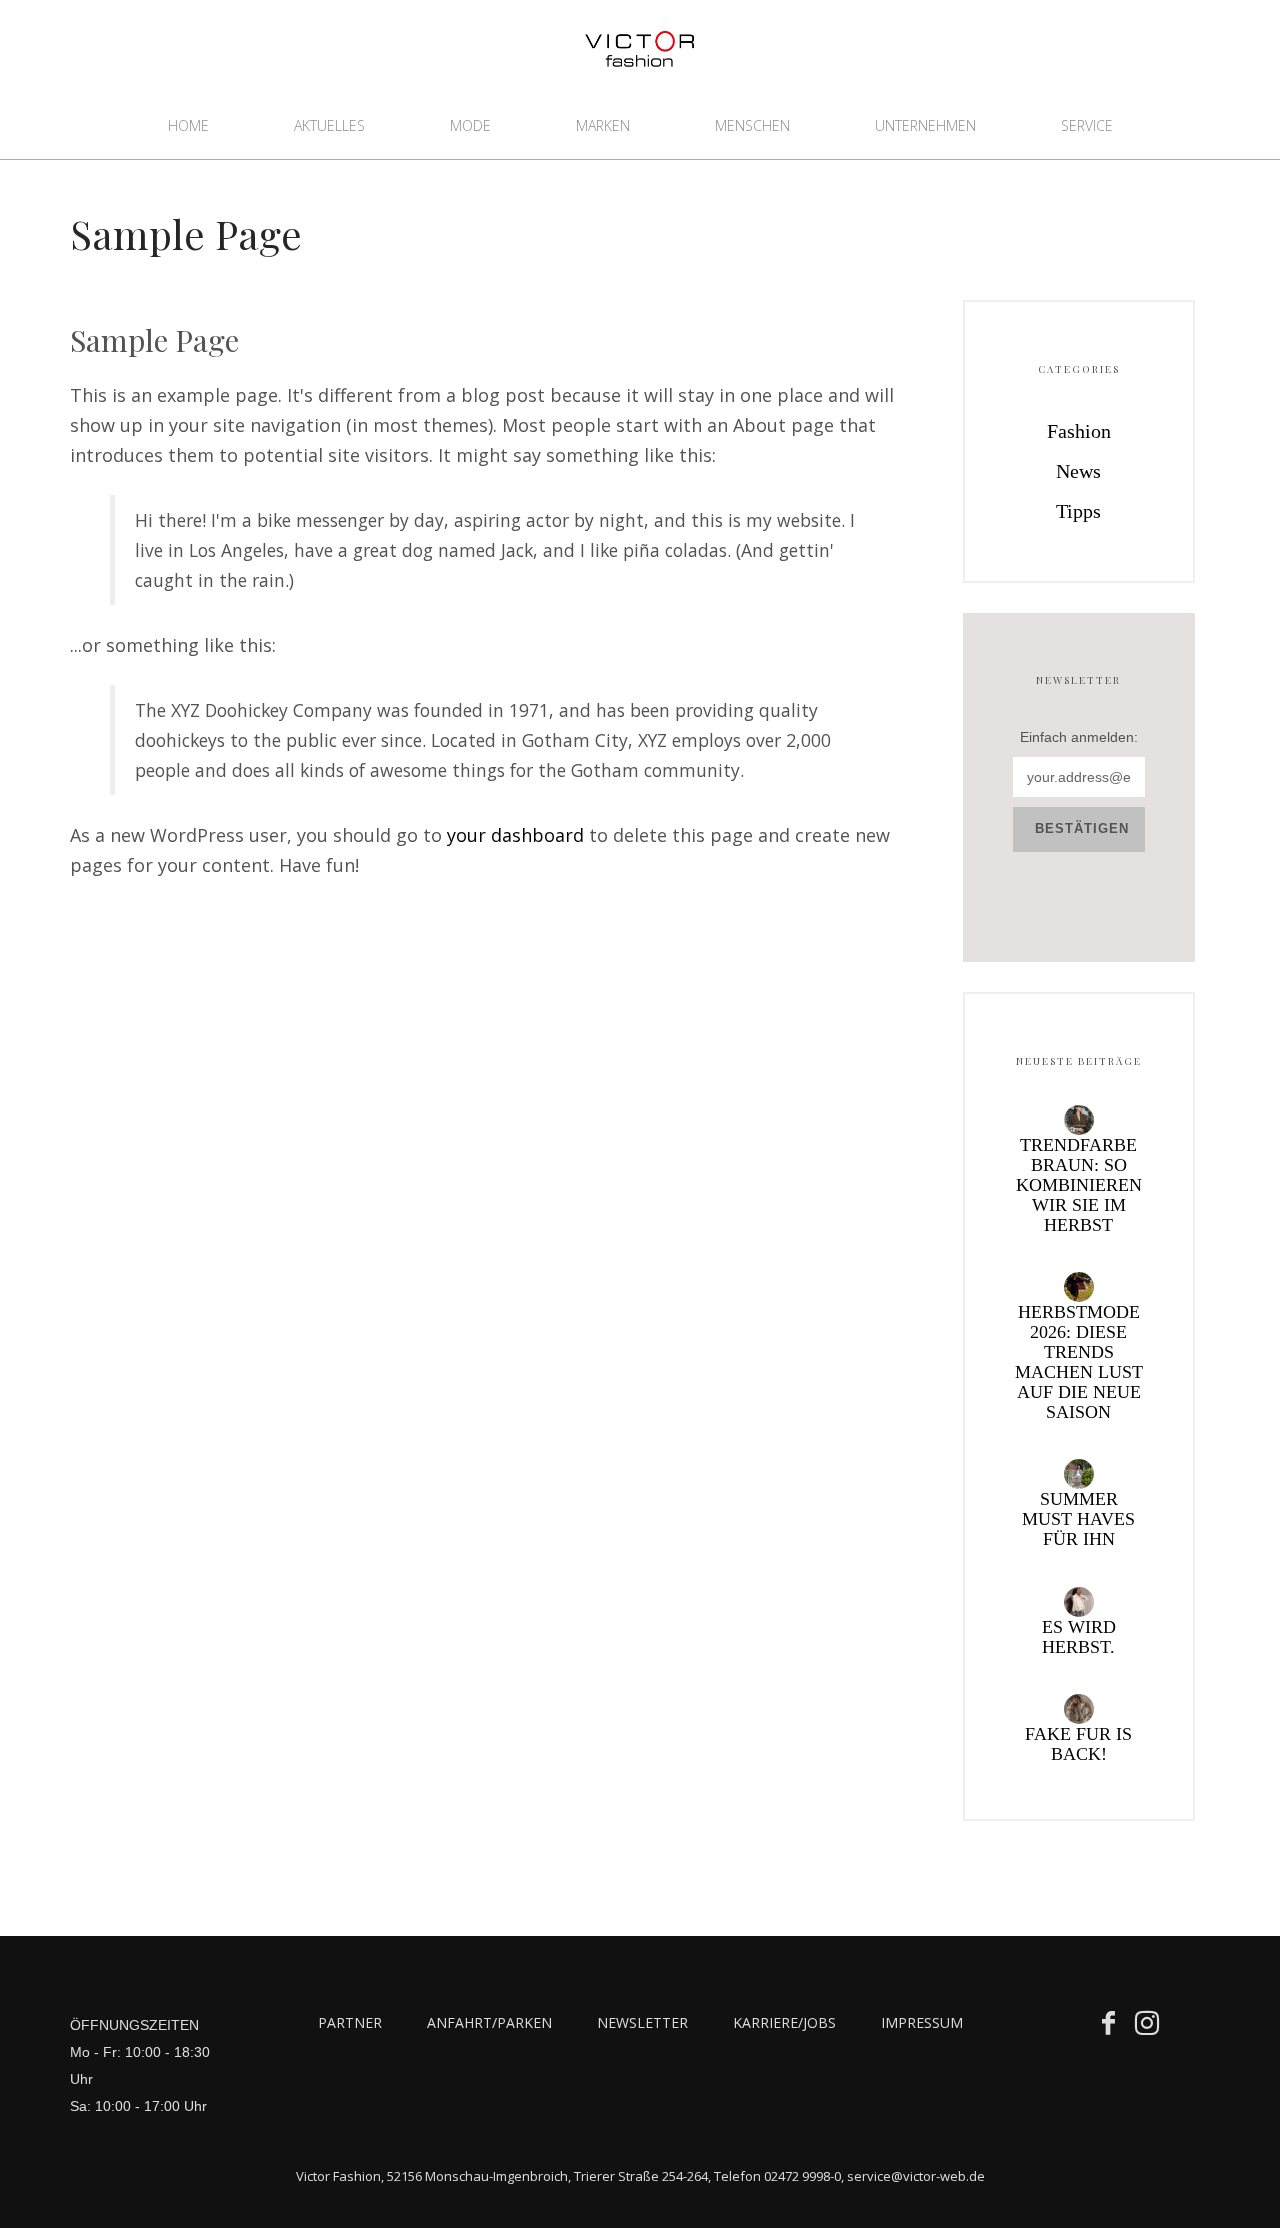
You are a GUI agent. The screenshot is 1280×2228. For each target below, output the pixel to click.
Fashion (1079, 431)
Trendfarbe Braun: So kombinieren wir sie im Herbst (1079, 1185)
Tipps (1078, 511)
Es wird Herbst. (1079, 1637)
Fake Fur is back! (1078, 1744)
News (1078, 471)
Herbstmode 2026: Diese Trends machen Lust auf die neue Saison (1079, 1362)
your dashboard (515, 835)
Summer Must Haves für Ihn (1078, 1519)
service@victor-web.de (916, 2176)
